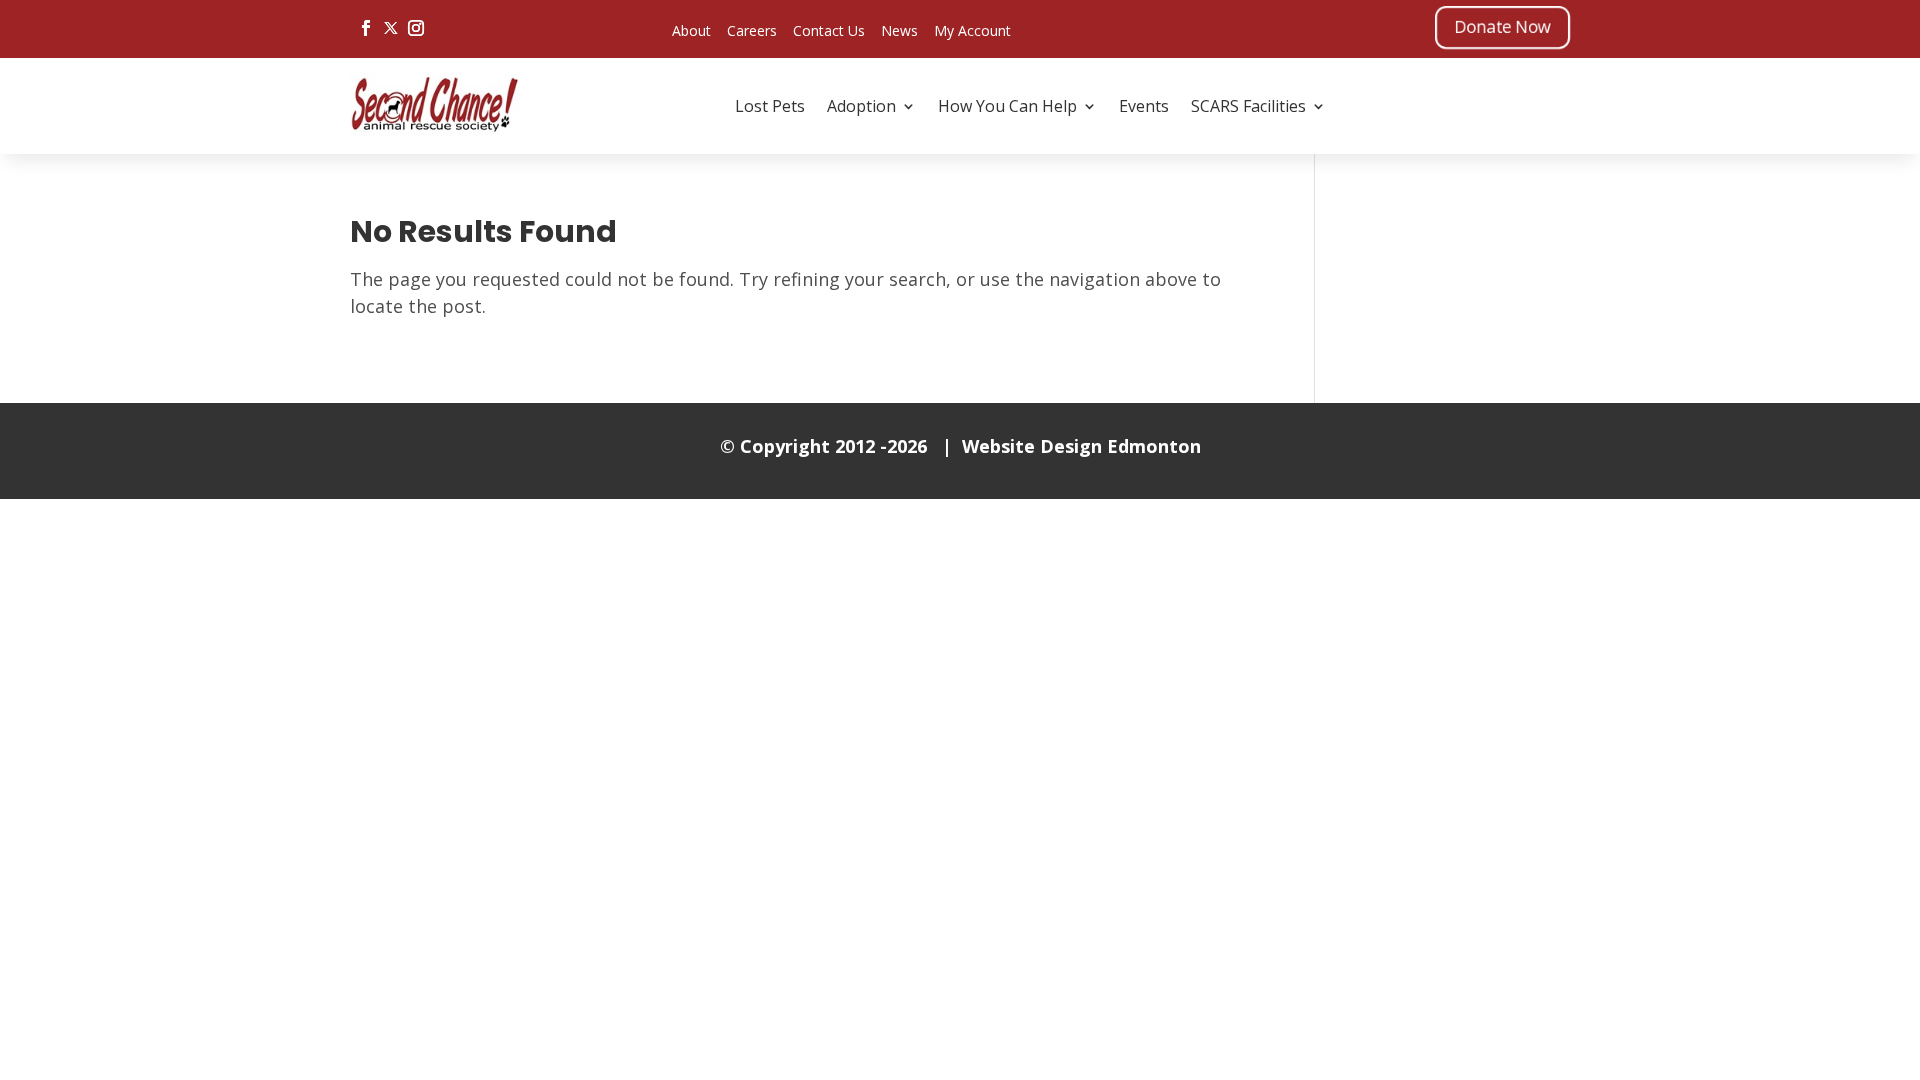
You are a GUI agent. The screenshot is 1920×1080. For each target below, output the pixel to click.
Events (1144, 106)
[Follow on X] (391, 28)
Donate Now (1502, 26)
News (899, 30)
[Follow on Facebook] (366, 28)
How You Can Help (1007, 106)
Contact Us (829, 30)
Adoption (861, 106)
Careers (752, 30)
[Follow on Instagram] (416, 28)
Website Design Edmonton (1081, 446)
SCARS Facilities (1248, 106)
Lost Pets (770, 106)
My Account (972, 30)
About (691, 30)
